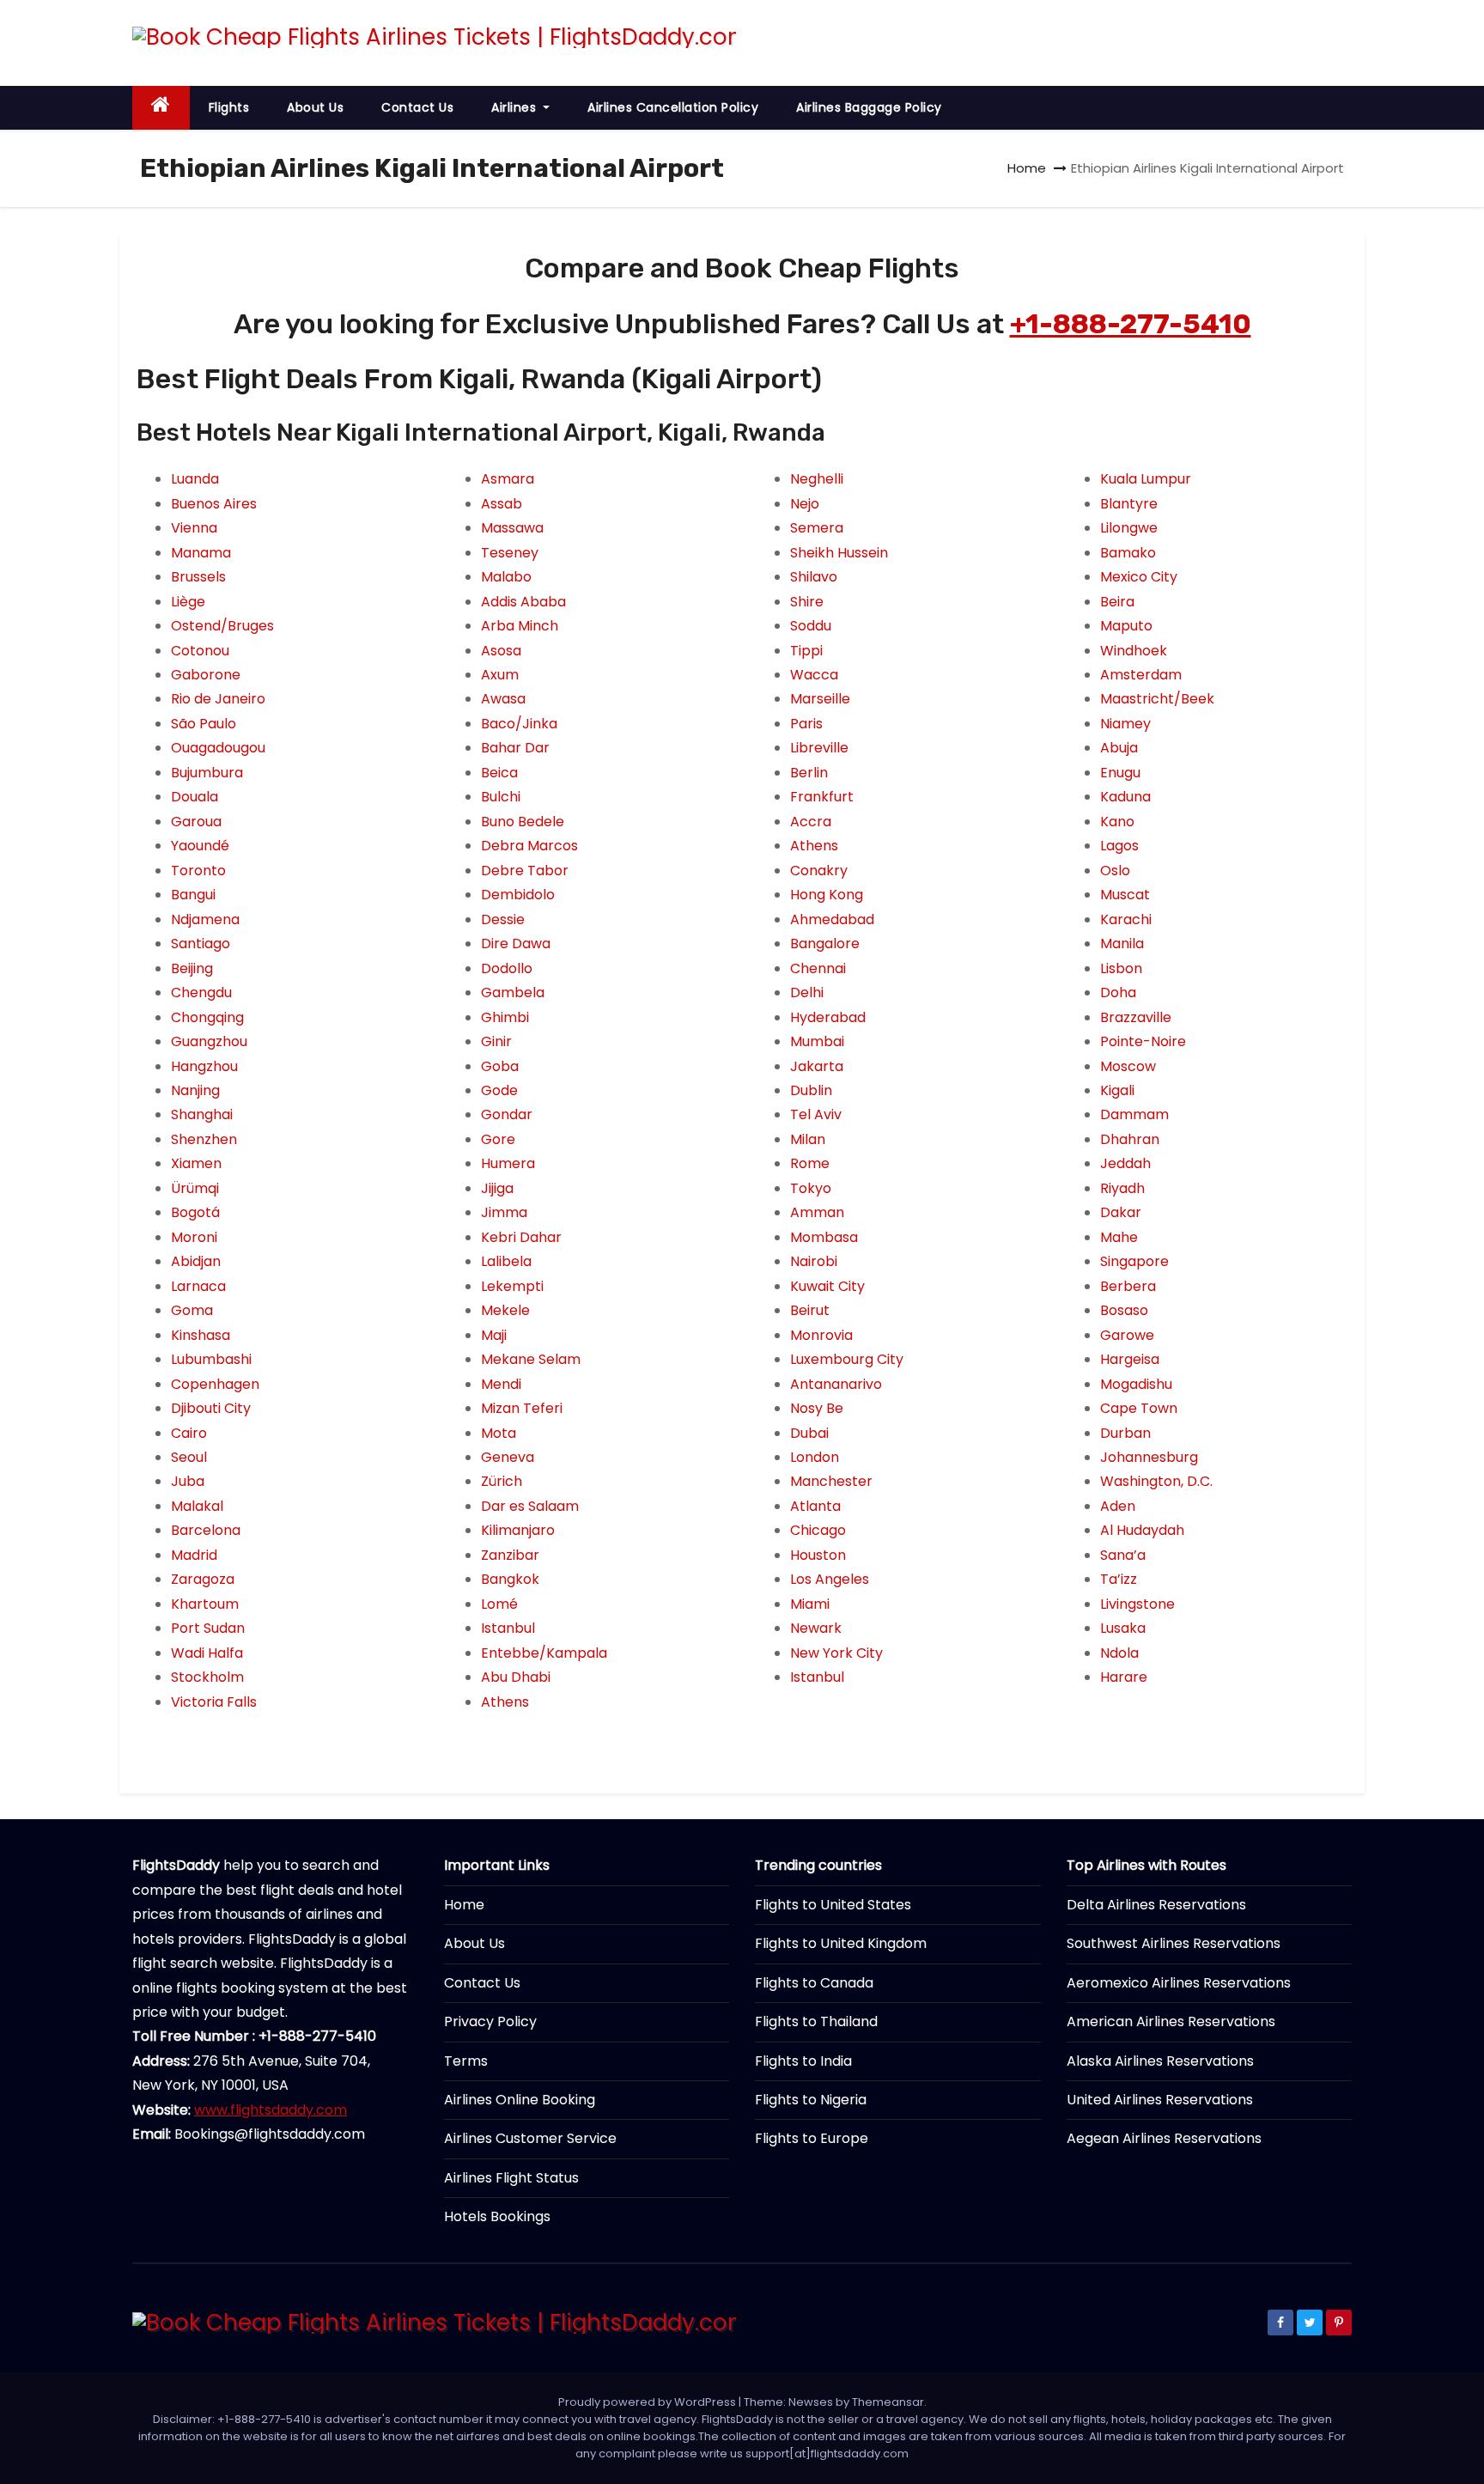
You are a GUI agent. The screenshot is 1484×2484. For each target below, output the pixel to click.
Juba (188, 1481)
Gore (498, 1139)
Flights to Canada (814, 1983)
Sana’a (1123, 1555)
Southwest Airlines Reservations (1174, 1943)
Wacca (814, 675)
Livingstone (1137, 1604)
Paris (806, 724)
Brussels (198, 577)
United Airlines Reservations (1160, 2100)
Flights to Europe (812, 2138)
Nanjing (195, 1090)
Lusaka (1123, 1628)
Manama (201, 553)
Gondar (507, 1114)
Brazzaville (1136, 1017)
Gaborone (206, 675)
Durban (1125, 1433)
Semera (817, 528)
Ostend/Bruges (222, 626)
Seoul (189, 1457)
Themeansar (888, 2402)
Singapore (1134, 1261)
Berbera (1128, 1286)
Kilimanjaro (518, 1530)
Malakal (197, 1506)
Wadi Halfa (207, 1653)
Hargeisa (1130, 1359)
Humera (508, 1163)
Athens (505, 1702)
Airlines (516, 107)
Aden (1118, 1506)
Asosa (501, 651)
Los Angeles (830, 1579)
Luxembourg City (847, 1359)
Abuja (1119, 748)
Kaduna (1125, 797)
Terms (466, 2061)
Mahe (1119, 1237)
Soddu (811, 626)
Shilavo (814, 577)
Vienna (194, 528)
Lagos (1119, 846)
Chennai (818, 968)
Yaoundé (200, 846)
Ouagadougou (218, 748)
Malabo (506, 577)
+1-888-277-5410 (1131, 324)
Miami (810, 1604)
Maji (494, 1335)
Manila (1122, 944)
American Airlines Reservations (1171, 2021)
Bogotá (195, 1212)
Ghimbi (505, 1017)
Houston (818, 1555)
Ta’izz (1119, 1579)
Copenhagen (215, 1384)
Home (1027, 168)
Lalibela (506, 1261)
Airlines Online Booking (520, 2100)
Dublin (811, 1090)
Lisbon (1121, 968)
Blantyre (1129, 504)
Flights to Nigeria (811, 2100)
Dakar (1121, 1212)
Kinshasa (201, 1335)
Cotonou (200, 651)
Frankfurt (822, 797)
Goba (500, 1066)
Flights (229, 107)
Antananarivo (836, 1384)
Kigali (1117, 1090)
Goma (192, 1310)
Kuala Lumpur (1146, 479)
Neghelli (817, 479)
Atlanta (815, 1506)
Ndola (1119, 1653)
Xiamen (196, 1163)
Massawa (512, 528)
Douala (195, 797)
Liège (188, 602)
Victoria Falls (214, 1702)
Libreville (819, 748)
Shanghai (202, 1114)
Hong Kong (827, 895)
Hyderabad (828, 1017)
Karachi (1126, 919)
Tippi (806, 651)
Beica (499, 773)
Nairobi (814, 1261)
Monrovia (821, 1335)
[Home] (161, 108)
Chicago (818, 1530)
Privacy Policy (490, 2021)
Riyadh (1122, 1188)
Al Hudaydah (1142, 1530)
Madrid (194, 1555)
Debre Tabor (525, 871)
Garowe (1127, 1335)
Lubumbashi (211, 1359)
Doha (1118, 992)
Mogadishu (1136, 1384)
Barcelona (206, 1530)
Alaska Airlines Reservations (1160, 2061)
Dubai (809, 1433)
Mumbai (817, 1041)
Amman (817, 1212)
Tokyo (811, 1188)
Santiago (201, 944)
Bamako (1128, 553)
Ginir (496, 1041)
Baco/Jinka (519, 724)
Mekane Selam (531, 1359)
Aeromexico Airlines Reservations (1179, 1983)
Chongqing (207, 1017)
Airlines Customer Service (530, 2138)
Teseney (510, 553)
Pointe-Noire (1143, 1041)
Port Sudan (208, 1628)
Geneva (508, 1457)
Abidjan (196, 1261)
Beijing (192, 968)
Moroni (194, 1237)
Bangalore (825, 944)
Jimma (504, 1212)
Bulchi (501, 797)
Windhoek (1134, 651)
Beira (1117, 602)
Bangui (193, 895)
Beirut (810, 1310)
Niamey (1125, 724)
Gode (499, 1090)
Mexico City (1139, 577)
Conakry (819, 871)
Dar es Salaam (530, 1506)
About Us (315, 107)
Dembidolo (518, 895)
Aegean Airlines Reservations (1164, 2138)
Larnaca (198, 1286)
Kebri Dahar (521, 1237)
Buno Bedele (523, 822)
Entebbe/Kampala (544, 1653)
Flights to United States (833, 1905)
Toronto (198, 871)
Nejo (805, 504)
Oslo (1115, 871)
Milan (808, 1139)
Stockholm (207, 1677)
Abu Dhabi (516, 1677)
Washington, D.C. (1156, 1481)
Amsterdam (1141, 675)
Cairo (189, 1433)
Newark (816, 1628)
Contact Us (417, 107)
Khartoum (205, 1604)
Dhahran (1130, 1139)
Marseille (820, 699)
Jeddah (1125, 1163)
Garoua (196, 822)
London (815, 1457)
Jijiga (497, 1188)
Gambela (513, 992)
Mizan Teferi (522, 1408)
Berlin (809, 773)
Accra (811, 822)
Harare (1124, 1677)
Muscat (1125, 895)
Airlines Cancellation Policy (673, 107)
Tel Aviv (816, 1114)
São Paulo (204, 724)
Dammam (1134, 1114)
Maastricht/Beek (1157, 699)
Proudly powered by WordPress (648, 2402)
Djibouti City (211, 1408)
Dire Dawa (516, 944)
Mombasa (824, 1237)
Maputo (1126, 626)
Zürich (502, 1481)
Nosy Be (817, 1408)
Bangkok (510, 1579)
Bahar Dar (515, 748)
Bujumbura (207, 773)
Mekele (505, 1310)
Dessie (503, 919)
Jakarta (817, 1066)
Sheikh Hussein (839, 553)
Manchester (831, 1481)
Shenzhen (204, 1139)
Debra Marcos (529, 846)
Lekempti (512, 1286)
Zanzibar (510, 1555)
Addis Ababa (523, 602)
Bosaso (1124, 1310)
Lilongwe (1129, 528)
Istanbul (508, 1628)
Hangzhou (204, 1066)
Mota (499, 1433)
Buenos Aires (214, 504)
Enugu (1120, 773)
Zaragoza (203, 1579)
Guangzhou (209, 1041)
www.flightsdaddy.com (271, 2110)
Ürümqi (195, 1188)
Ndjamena (205, 919)
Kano (1117, 822)
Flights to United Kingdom (841, 1943)
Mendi (501, 1384)
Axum (500, 675)
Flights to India (803, 2061)
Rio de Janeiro (218, 699)
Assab (502, 504)
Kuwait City (827, 1286)
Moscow (1128, 1066)
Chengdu (201, 992)
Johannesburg (1149, 1457)
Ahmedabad (832, 919)
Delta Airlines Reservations (1156, 1905)
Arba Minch (520, 626)
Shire (807, 602)
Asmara (508, 479)
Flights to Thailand (816, 2021)
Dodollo (507, 968)
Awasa (503, 699)
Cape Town (1139, 1408)
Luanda (195, 479)
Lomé (499, 1604)
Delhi (807, 992)
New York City (836, 1653)
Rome (810, 1163)
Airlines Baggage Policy (869, 107)
